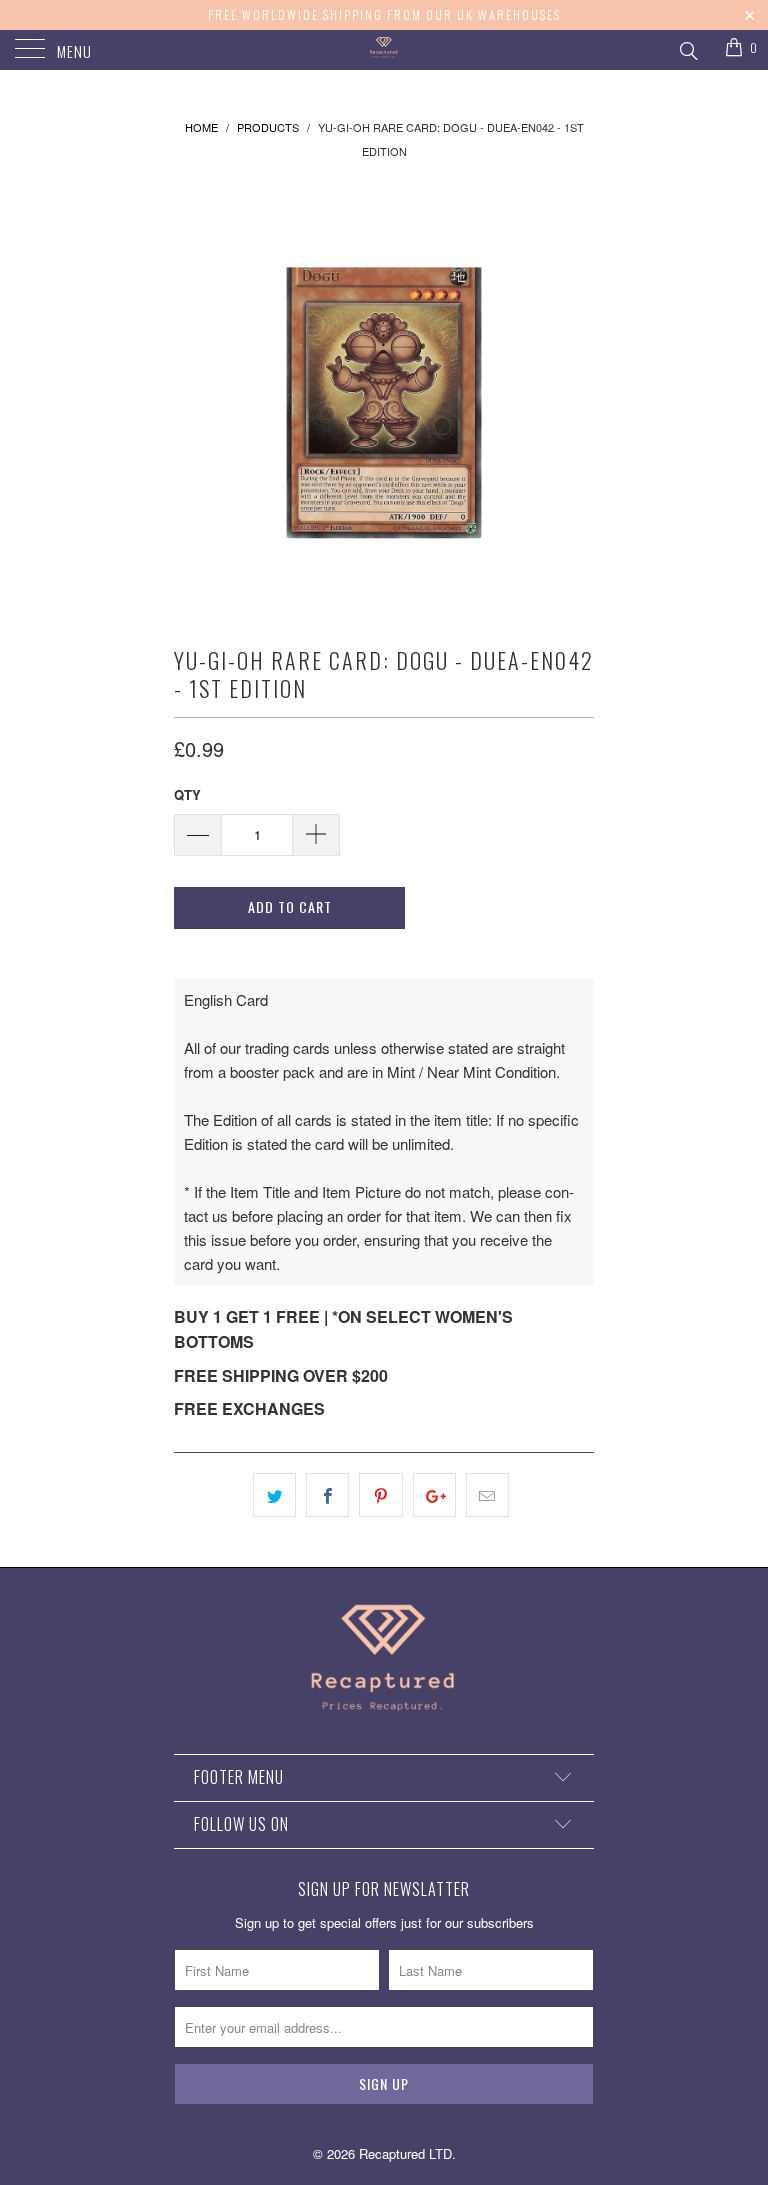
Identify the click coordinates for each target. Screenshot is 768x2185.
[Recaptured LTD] (384, 50)
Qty (187, 794)
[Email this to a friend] (487, 1495)
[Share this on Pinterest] (380, 1495)
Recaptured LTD (405, 2153)
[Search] (687, 48)
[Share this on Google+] (434, 1495)
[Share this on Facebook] (327, 1495)
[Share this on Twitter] (274, 1495)
